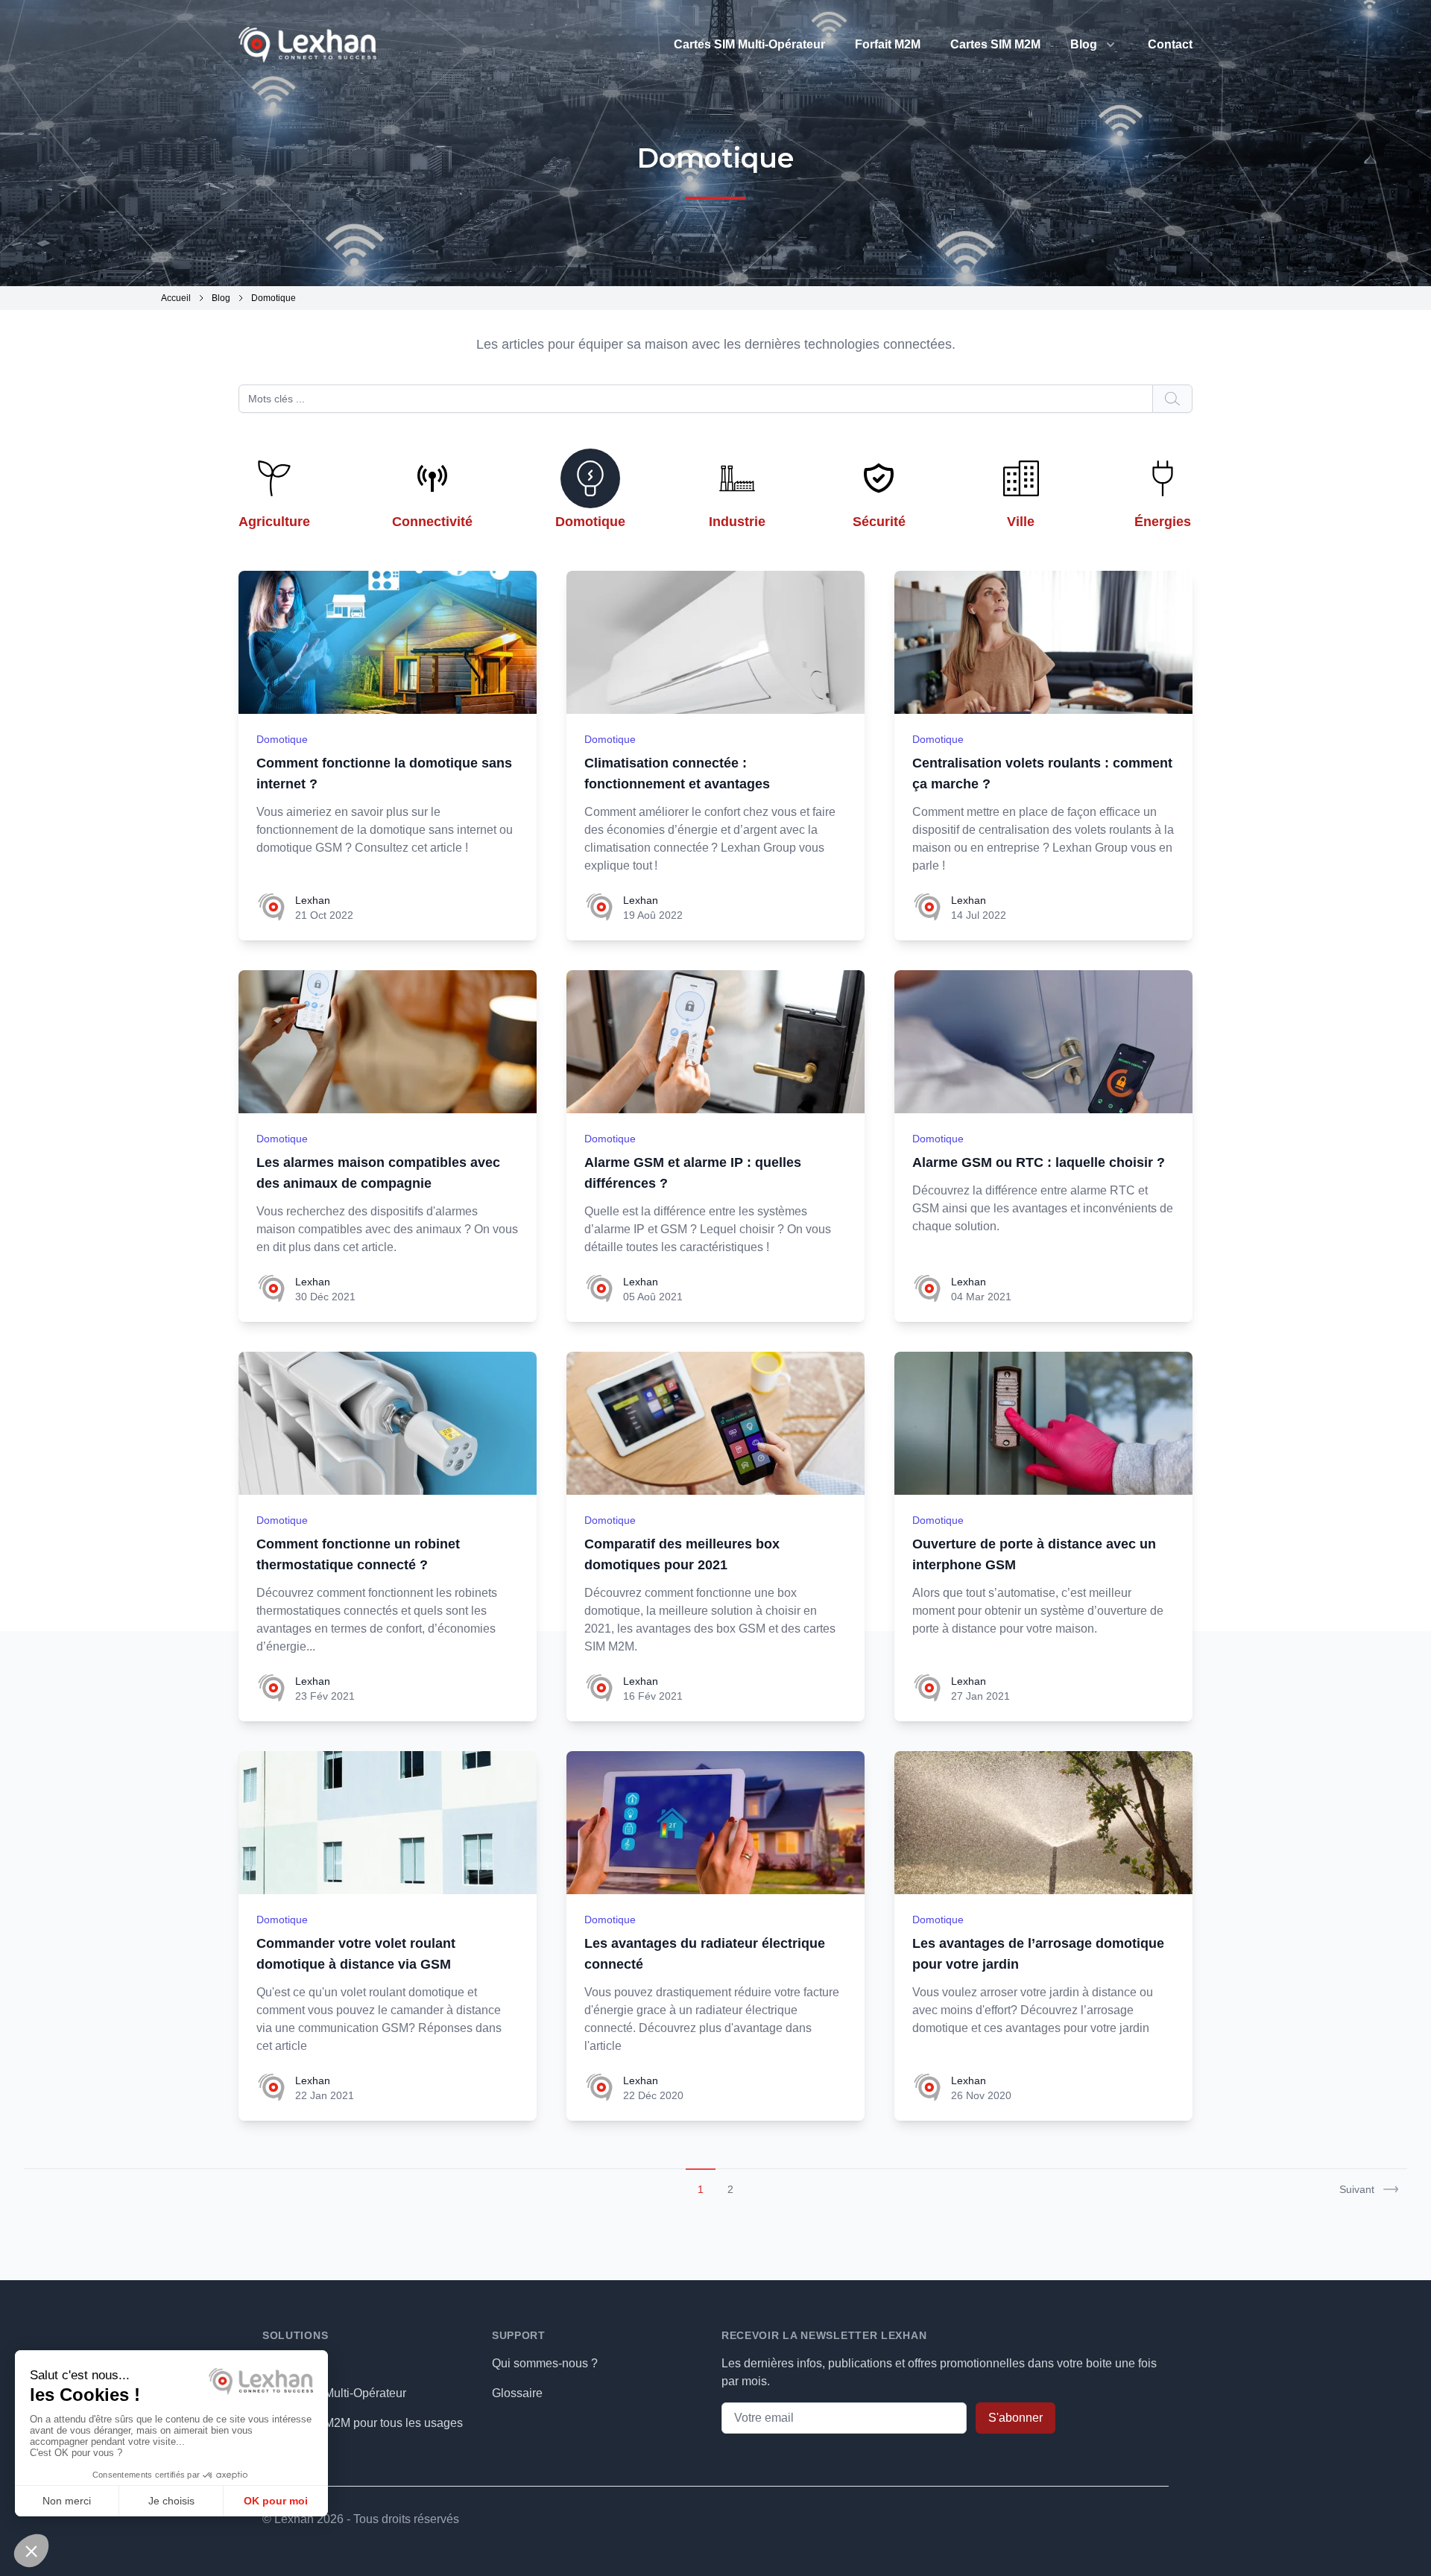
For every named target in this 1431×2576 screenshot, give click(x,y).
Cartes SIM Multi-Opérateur (749, 44)
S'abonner (1015, 2418)
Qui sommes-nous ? (545, 2363)
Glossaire (517, 2393)
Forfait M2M (888, 44)
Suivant (1357, 2189)
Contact (1170, 44)
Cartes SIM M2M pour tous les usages (363, 2423)
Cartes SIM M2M (995, 44)
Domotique (282, 739)
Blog (1084, 44)
